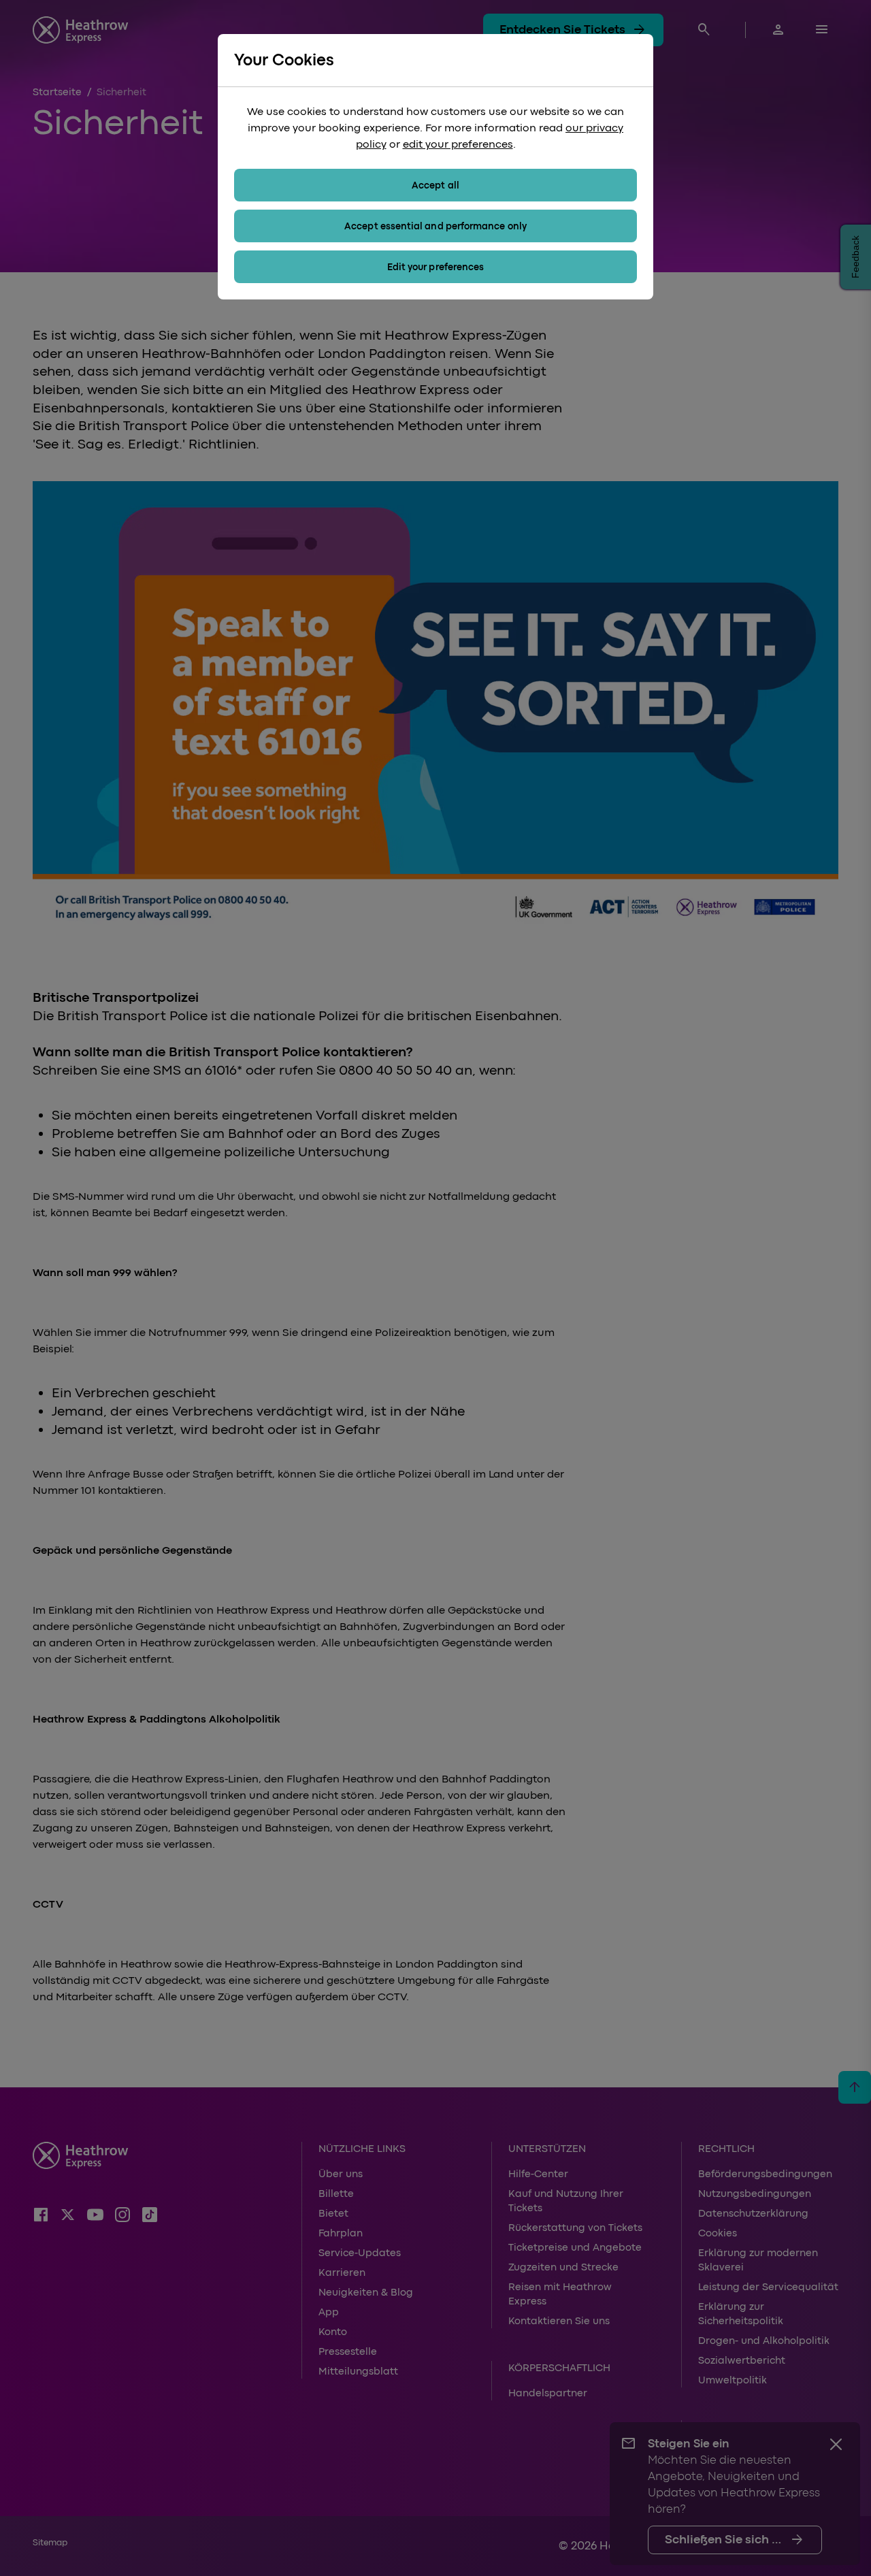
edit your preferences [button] (458, 144)
